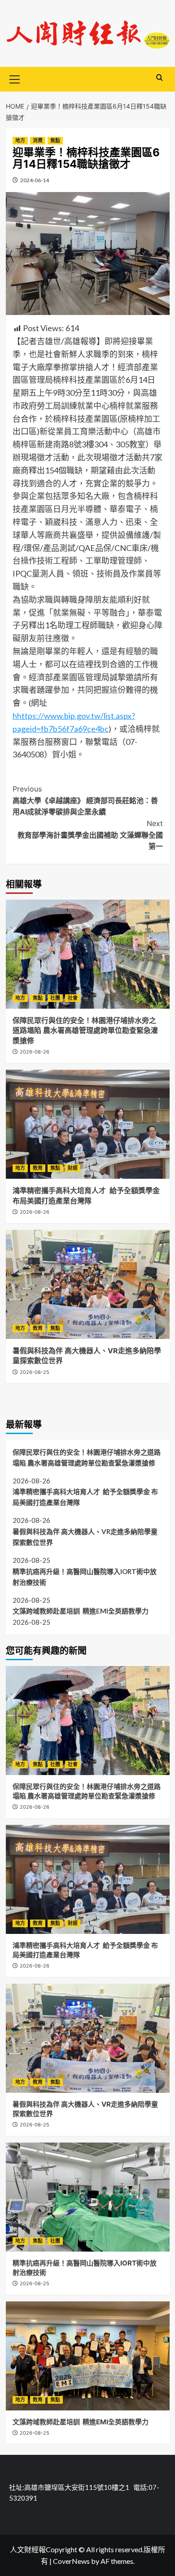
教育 (38, 1168)
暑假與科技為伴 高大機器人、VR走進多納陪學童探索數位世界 (85, 1537)
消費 (38, 140)
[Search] (160, 78)
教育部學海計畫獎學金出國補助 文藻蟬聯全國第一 (90, 835)
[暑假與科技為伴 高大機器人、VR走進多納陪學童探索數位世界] (88, 1284)
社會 (73, 998)
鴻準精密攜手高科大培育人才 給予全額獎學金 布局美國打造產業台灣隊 (85, 1497)
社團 (55, 998)
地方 (20, 140)
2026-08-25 (35, 1372)
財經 (73, 1168)
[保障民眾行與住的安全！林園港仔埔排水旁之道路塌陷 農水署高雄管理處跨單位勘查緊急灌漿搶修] (88, 954)
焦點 (55, 140)
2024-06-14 (35, 180)
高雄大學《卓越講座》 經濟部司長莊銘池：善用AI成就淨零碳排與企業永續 (85, 800)
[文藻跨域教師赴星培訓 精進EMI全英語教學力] (88, 2356)
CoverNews (71, 2561)
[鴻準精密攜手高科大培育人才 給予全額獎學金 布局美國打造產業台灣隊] (88, 1124)
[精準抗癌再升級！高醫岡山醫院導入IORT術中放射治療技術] (88, 2197)
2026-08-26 (35, 1052)
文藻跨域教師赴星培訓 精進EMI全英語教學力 (81, 1611)
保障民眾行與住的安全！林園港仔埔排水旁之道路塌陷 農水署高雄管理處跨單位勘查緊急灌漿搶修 (85, 1030)
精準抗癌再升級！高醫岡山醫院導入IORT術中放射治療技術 (85, 1577)
